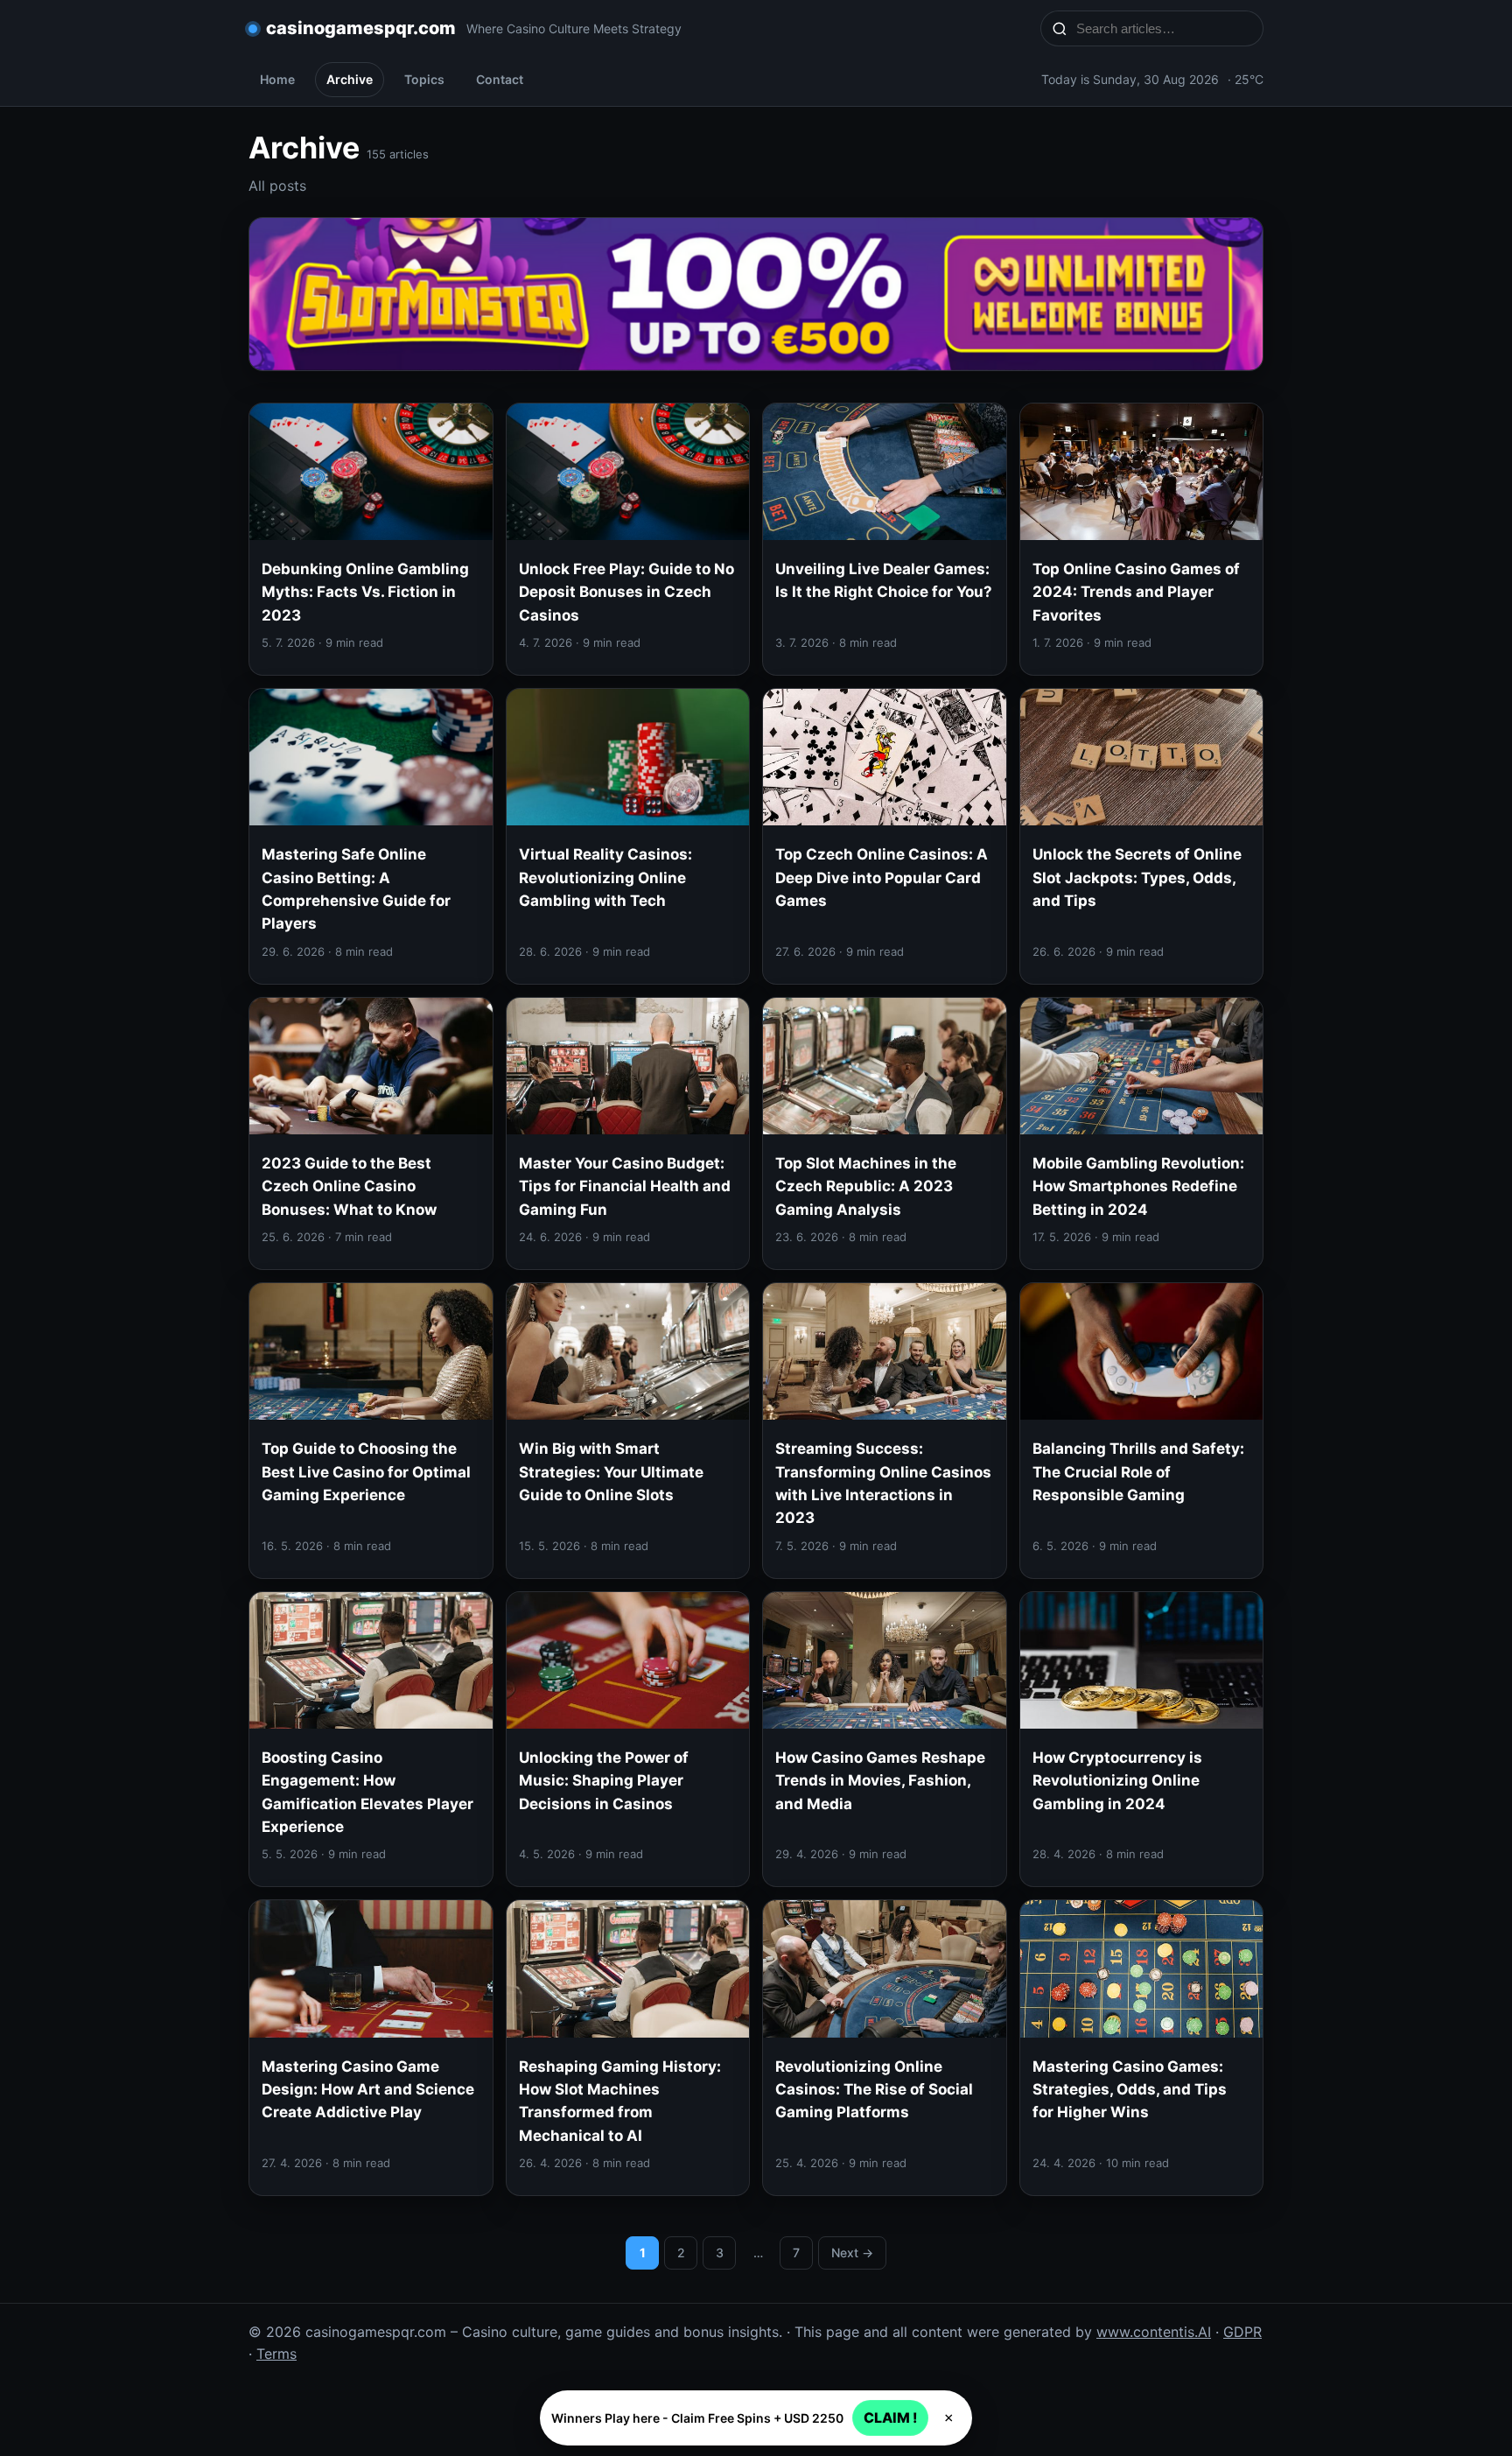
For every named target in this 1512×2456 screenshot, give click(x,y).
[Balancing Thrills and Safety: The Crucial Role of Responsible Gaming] (1142, 1431)
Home (277, 79)
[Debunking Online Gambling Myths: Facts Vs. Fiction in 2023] (371, 539)
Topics (424, 79)
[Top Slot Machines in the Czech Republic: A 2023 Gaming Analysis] (885, 1133)
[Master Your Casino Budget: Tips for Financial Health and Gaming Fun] (628, 1133)
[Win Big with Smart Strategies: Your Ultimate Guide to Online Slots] (628, 1431)
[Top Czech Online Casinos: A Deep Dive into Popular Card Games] (885, 836)
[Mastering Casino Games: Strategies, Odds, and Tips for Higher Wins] (1142, 2048)
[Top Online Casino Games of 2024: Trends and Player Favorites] (1142, 539)
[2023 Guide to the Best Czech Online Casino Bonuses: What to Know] (371, 1133)
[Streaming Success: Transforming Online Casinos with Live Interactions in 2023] (885, 1431)
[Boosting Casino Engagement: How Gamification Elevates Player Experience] (371, 1740)
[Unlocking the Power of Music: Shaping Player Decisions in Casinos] (628, 1740)
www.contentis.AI (1154, 2332)
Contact (500, 79)
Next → (852, 2253)
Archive (350, 79)
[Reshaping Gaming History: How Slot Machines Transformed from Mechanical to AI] (628, 2048)
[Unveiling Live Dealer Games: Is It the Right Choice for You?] (885, 539)
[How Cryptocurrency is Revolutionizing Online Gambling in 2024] (1142, 1740)
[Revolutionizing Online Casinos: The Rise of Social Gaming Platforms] (885, 2048)
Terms (276, 2354)
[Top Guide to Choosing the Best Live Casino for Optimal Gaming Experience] (371, 1431)
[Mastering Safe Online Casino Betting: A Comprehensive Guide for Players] (371, 836)
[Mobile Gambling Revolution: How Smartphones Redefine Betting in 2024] (1142, 1133)
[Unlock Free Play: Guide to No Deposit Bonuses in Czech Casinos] (628, 539)
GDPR (1242, 2332)
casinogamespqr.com (361, 28)
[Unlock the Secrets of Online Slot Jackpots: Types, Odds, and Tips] (1142, 836)
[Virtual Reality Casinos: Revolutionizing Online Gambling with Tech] (628, 836)
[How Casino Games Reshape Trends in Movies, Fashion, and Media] (885, 1740)
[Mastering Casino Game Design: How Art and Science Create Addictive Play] (371, 2048)
